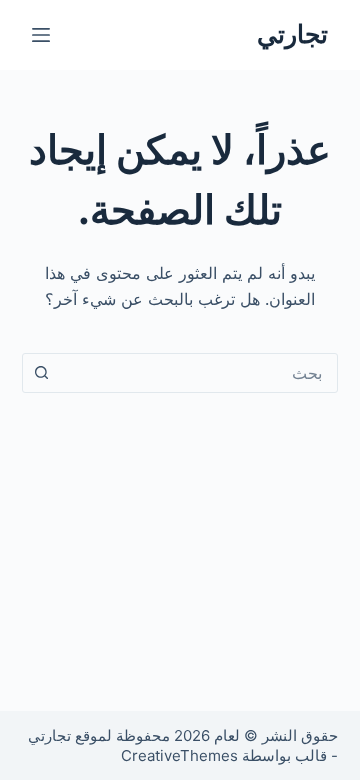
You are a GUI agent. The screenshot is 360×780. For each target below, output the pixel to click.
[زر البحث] (42, 373)
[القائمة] (41, 35)
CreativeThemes (179, 755)
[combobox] (199, 373)
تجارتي (292, 34)
